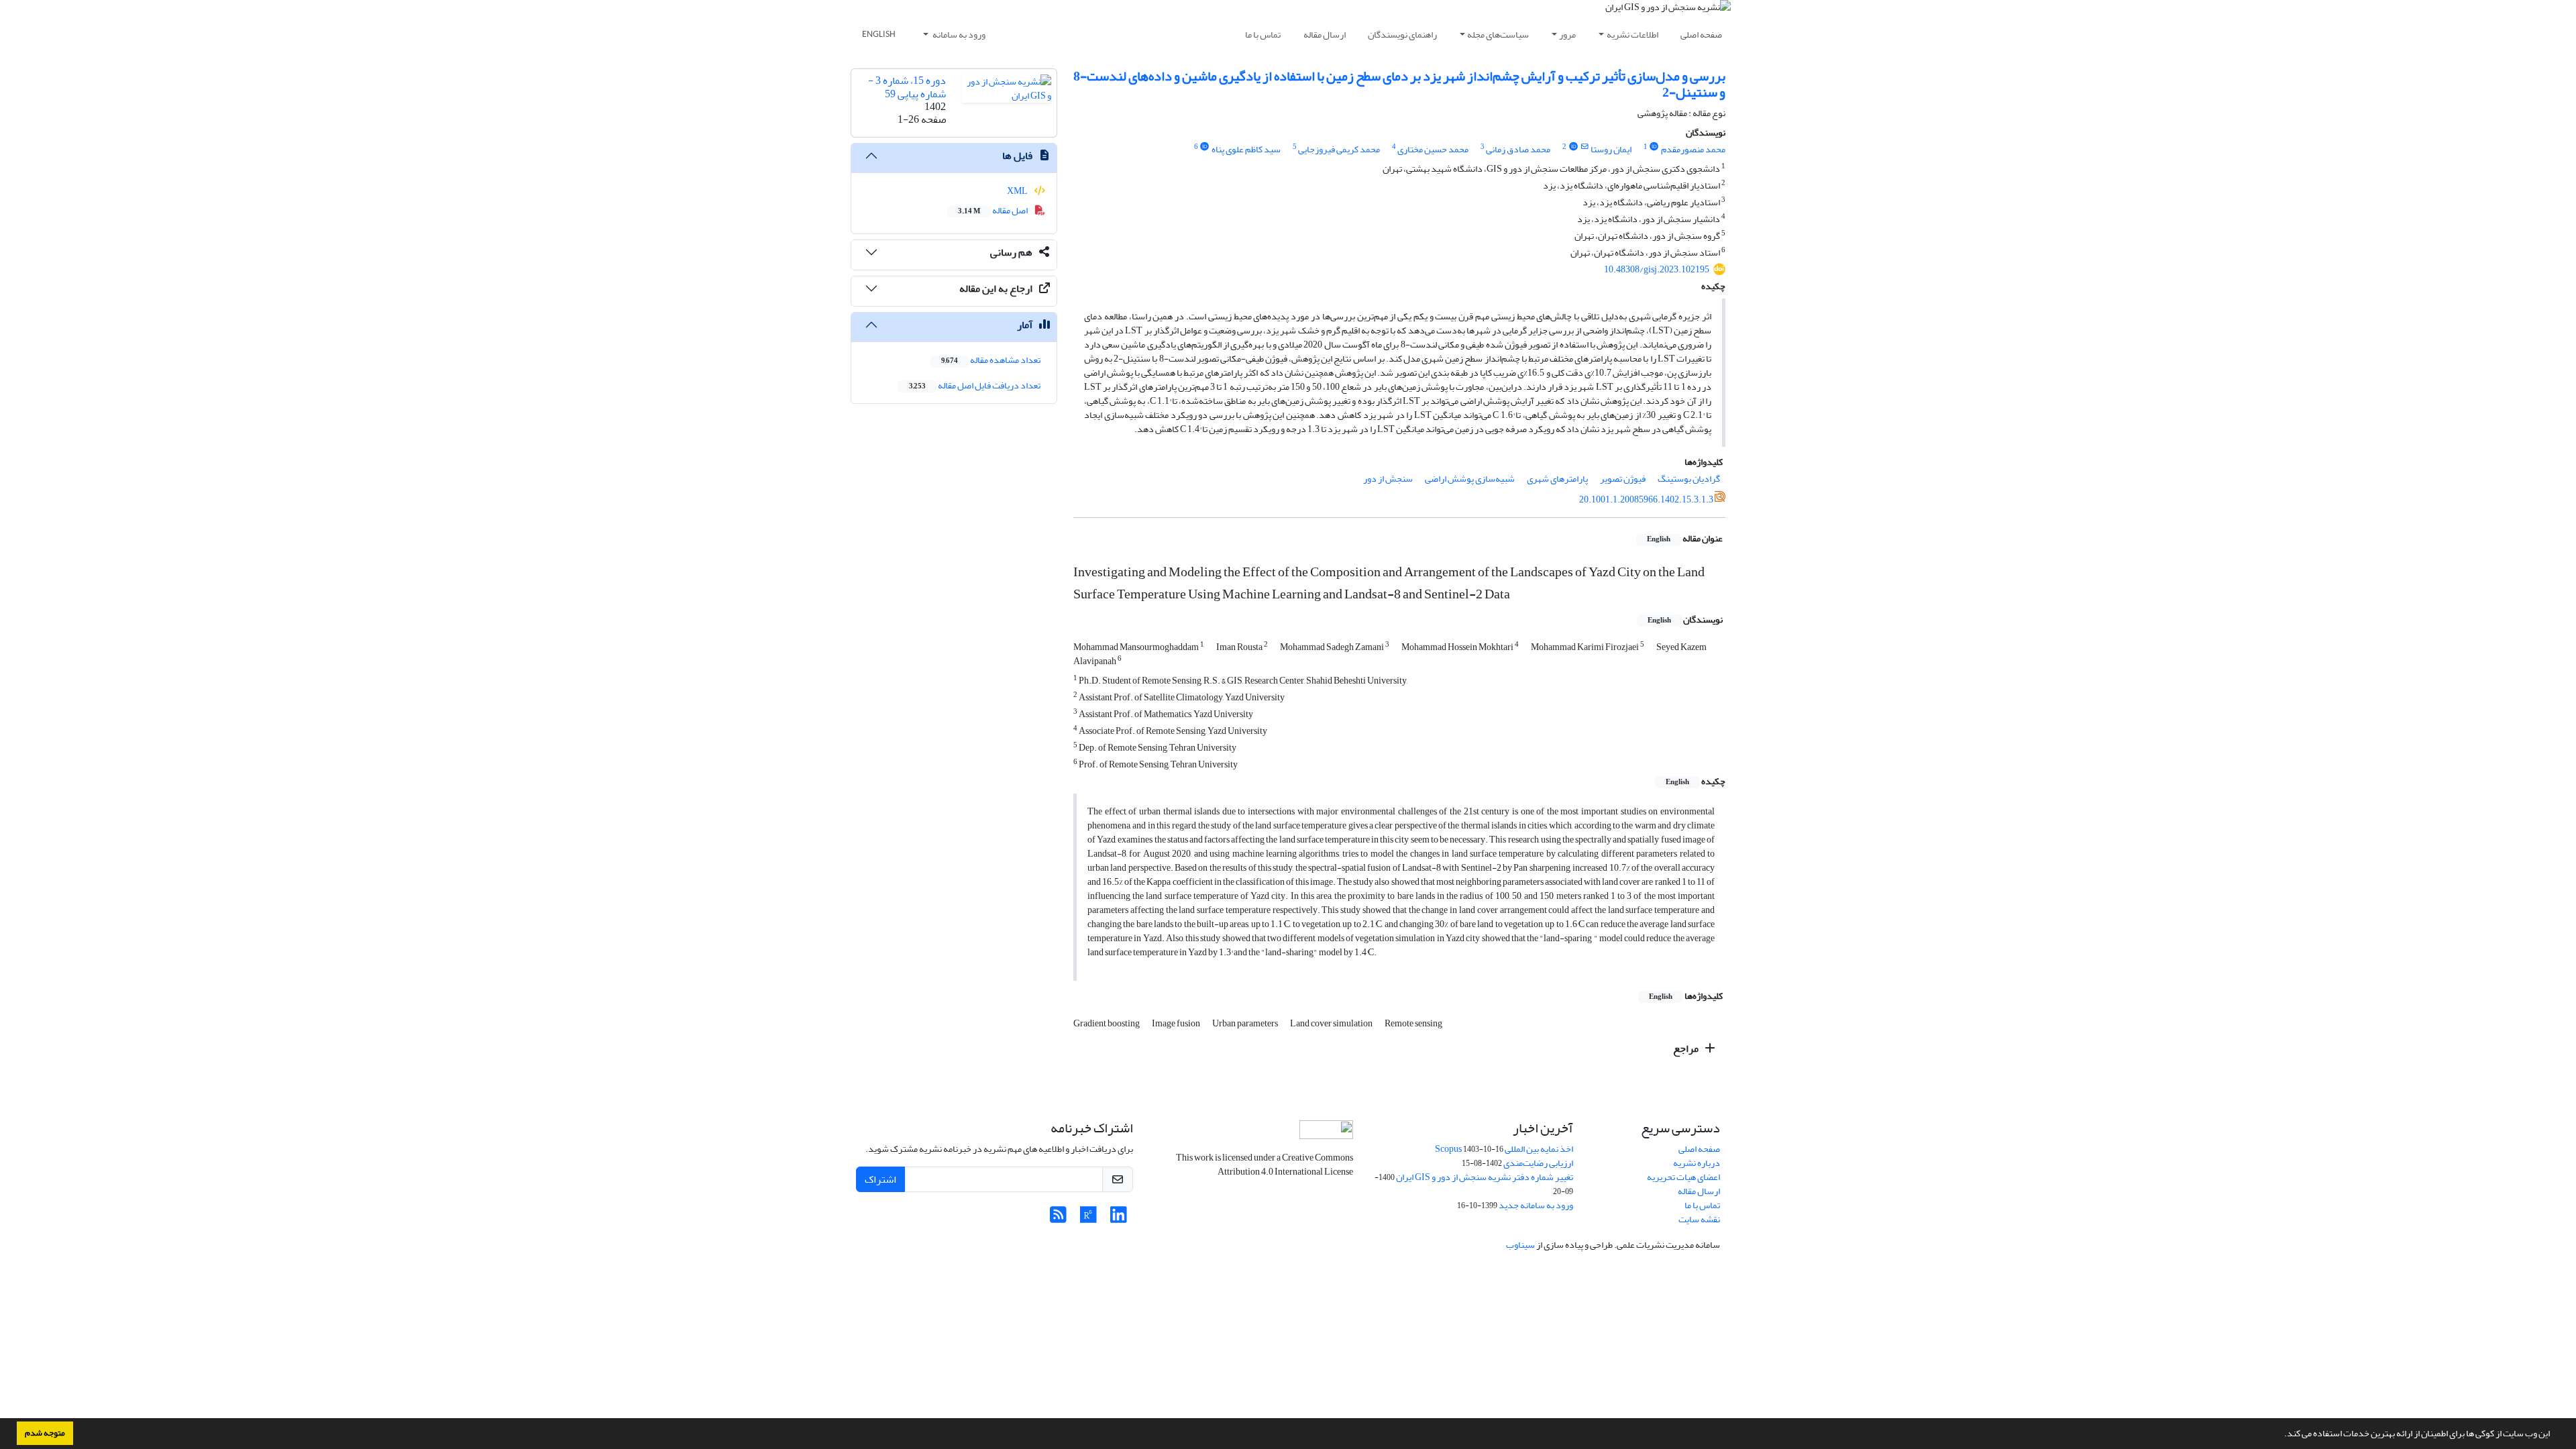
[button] (2281, 1435)
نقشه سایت (1699, 1219)
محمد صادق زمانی (1518, 149)
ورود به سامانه (958, 35)
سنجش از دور (1388, 479)
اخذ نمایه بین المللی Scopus (1504, 1149)
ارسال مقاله (1325, 35)
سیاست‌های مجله (1498, 35)
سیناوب (1520, 1245)
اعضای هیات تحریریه (1683, 1177)
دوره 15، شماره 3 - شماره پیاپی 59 (907, 87)
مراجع (1687, 1049)
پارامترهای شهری (1557, 479)
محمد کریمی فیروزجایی (1339, 149)
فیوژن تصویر (1623, 479)
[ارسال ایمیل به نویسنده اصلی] (1584, 147)
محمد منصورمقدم (1693, 149)
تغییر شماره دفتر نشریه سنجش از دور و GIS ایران (1485, 1177)
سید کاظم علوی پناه (1246, 149)
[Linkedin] (1119, 1219)
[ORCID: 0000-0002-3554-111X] (1205, 147)
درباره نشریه (1697, 1163)
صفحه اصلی (1701, 35)
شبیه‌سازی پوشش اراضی (1470, 479)
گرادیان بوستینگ (1689, 479)
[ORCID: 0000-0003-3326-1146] (1654, 147)
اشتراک (880, 1179)
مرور (1567, 35)
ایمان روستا (1611, 149)
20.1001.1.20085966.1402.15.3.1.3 (1646, 499)
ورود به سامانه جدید (1536, 1205)
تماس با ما (1263, 35)
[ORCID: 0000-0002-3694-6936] (1573, 147)
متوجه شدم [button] (45, 1433)
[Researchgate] (1088, 1219)
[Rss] (1058, 1219)
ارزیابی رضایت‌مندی (1538, 1163)
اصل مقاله (994, 210)
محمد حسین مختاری (1433, 149)
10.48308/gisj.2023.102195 (1657, 269)
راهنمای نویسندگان (1402, 35)
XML (1018, 191)
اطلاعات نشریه (1632, 35)
